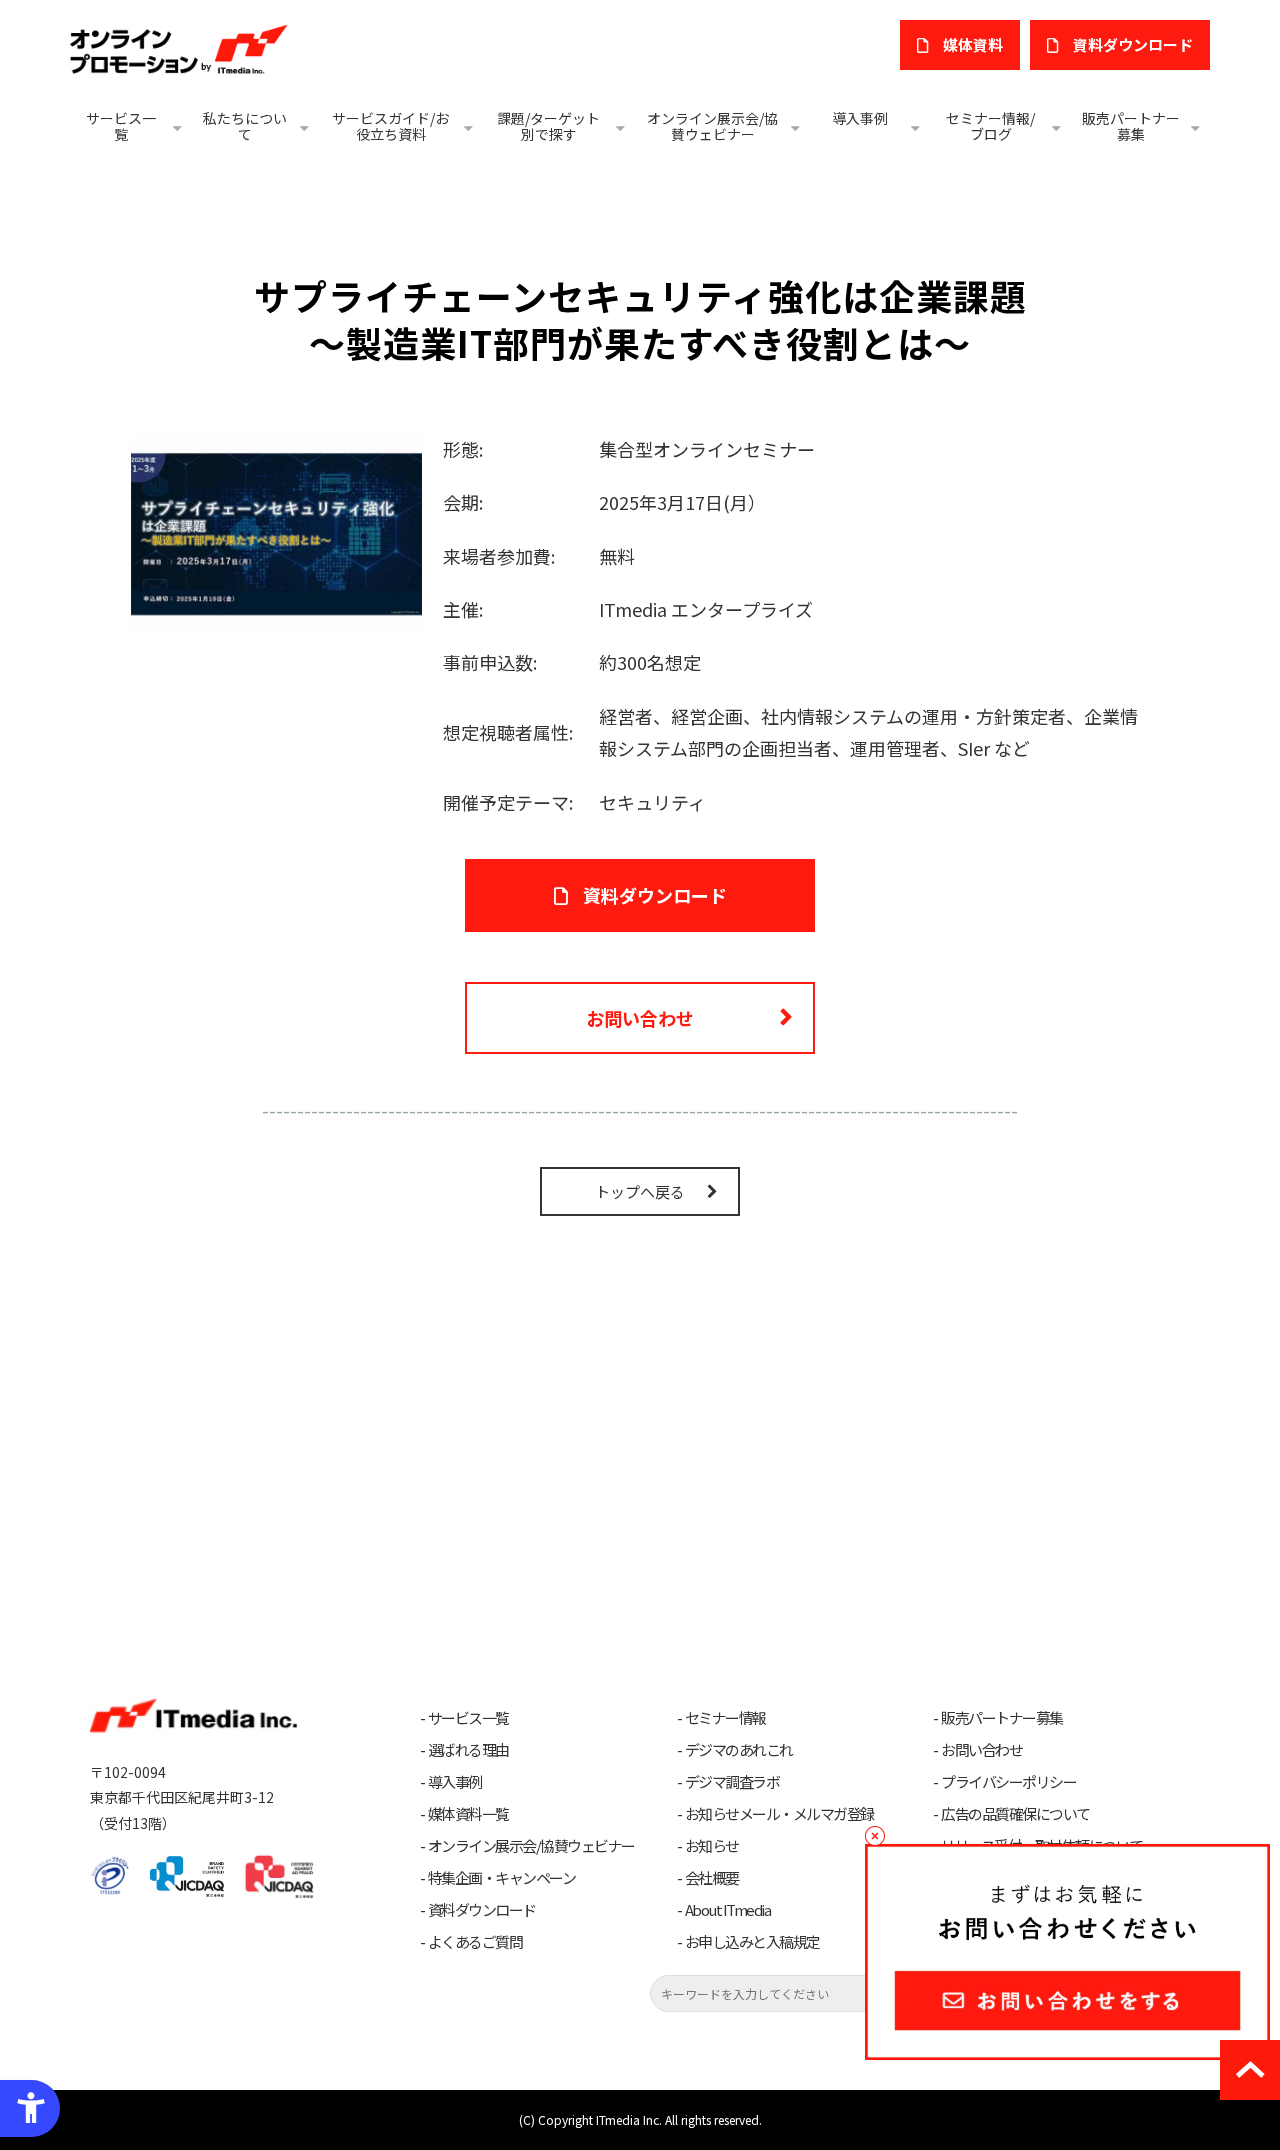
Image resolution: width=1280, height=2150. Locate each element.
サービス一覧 (121, 126)
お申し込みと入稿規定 (752, 1942)
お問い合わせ (640, 1018)
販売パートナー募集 (1131, 126)
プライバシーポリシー (1008, 1782)
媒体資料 (973, 44)
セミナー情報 (725, 1718)
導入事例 (860, 118)
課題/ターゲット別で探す (548, 126)
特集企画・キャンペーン (502, 1878)
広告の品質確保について (1015, 1814)
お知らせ (712, 1846)
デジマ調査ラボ (732, 1782)
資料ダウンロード (655, 895)
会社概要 (712, 1878)
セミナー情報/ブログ (990, 126)
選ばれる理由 (468, 1750)
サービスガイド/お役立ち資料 (390, 126)
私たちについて (245, 126)
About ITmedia (728, 1910)
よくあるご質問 (475, 1942)
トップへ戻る (640, 1191)
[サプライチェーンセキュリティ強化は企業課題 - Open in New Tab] (276, 531)
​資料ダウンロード (1133, 44)
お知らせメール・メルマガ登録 (779, 1814)
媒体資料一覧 (468, 1814)
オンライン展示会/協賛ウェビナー (712, 126)
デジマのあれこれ (739, 1750)
